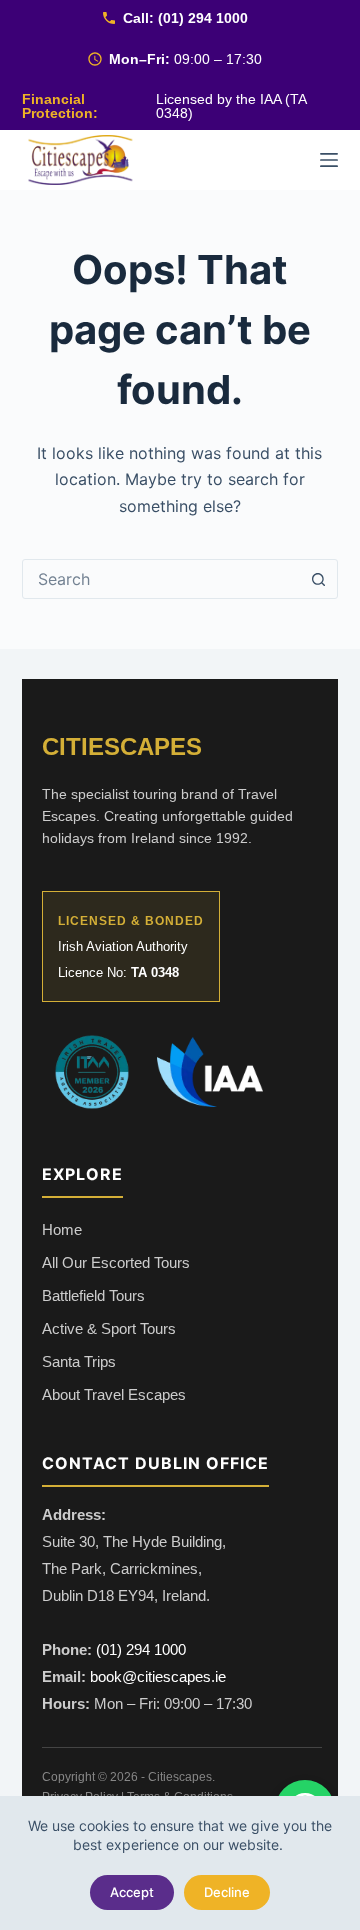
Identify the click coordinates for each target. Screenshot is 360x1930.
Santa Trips (79, 1361)
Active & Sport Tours (109, 1328)
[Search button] (318, 579)
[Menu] (329, 160)
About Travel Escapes (114, 1394)
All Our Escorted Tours (116, 1262)
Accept (132, 1892)
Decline (227, 1892)
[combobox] (161, 579)
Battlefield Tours (93, 1295)
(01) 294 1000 (203, 18)
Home (62, 1229)
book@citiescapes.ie (158, 1676)
